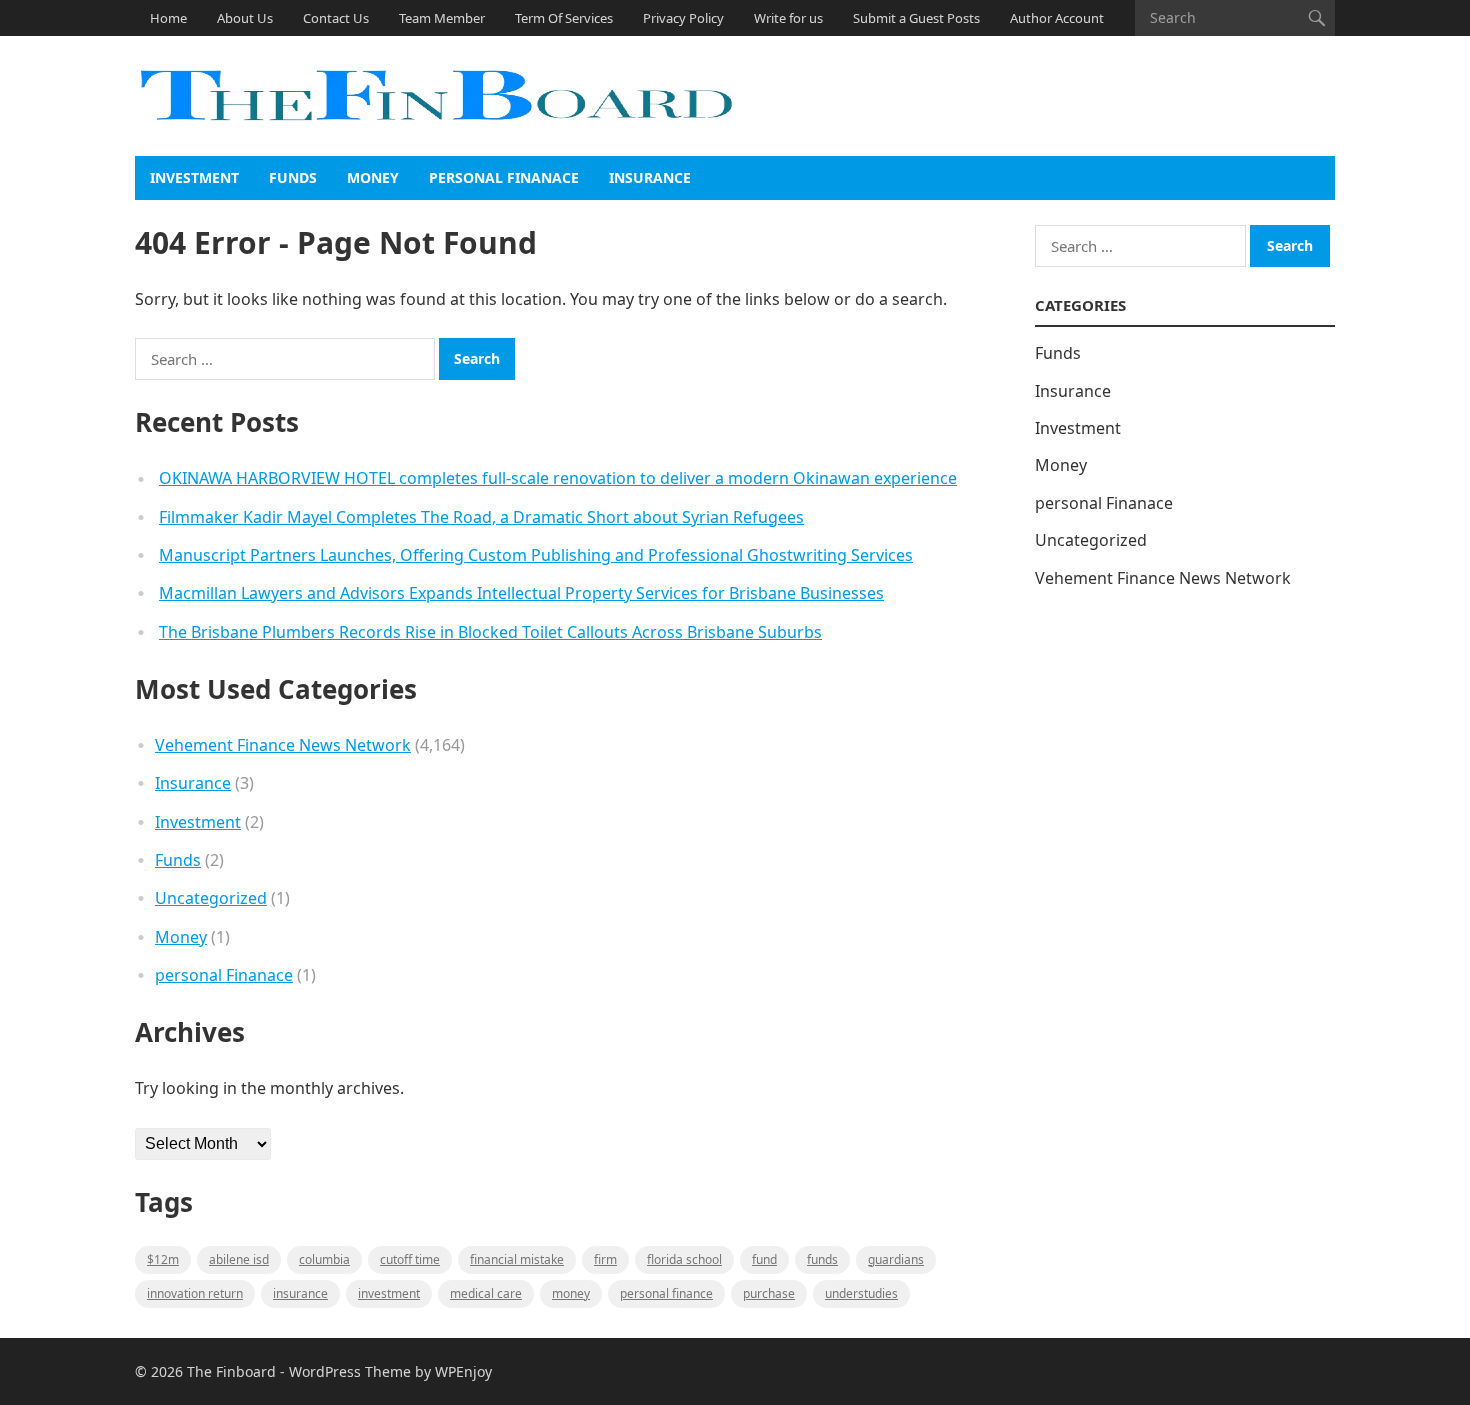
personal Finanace (504, 177)
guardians (896, 1259)
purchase (769, 1293)
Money (373, 177)
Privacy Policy (683, 18)
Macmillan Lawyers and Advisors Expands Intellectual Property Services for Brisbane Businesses (521, 593)
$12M (163, 1259)
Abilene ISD (239, 1259)
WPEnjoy (463, 1371)
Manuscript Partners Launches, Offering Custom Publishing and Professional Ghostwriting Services (536, 555)
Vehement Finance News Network (283, 745)
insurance (300, 1293)
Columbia (324, 1259)
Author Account (1057, 18)
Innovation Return (195, 1293)
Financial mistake (517, 1259)
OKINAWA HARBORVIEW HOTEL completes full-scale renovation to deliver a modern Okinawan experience (558, 478)
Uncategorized (211, 898)
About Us (245, 18)
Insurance (650, 177)
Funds (293, 177)
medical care (486, 1293)
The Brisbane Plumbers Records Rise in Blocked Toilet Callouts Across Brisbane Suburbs (490, 632)
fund (764, 1259)
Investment (194, 177)
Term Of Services (564, 18)
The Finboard (231, 1371)
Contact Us (336, 18)
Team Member (442, 18)
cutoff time (410, 1259)
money (571, 1293)
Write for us (788, 18)
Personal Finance (666, 1293)
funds (822, 1259)
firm (605, 1259)
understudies (861, 1293)
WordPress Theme (350, 1371)
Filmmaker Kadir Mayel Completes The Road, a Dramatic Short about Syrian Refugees (481, 517)
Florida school (684, 1259)
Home (168, 18)
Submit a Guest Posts (916, 18)
